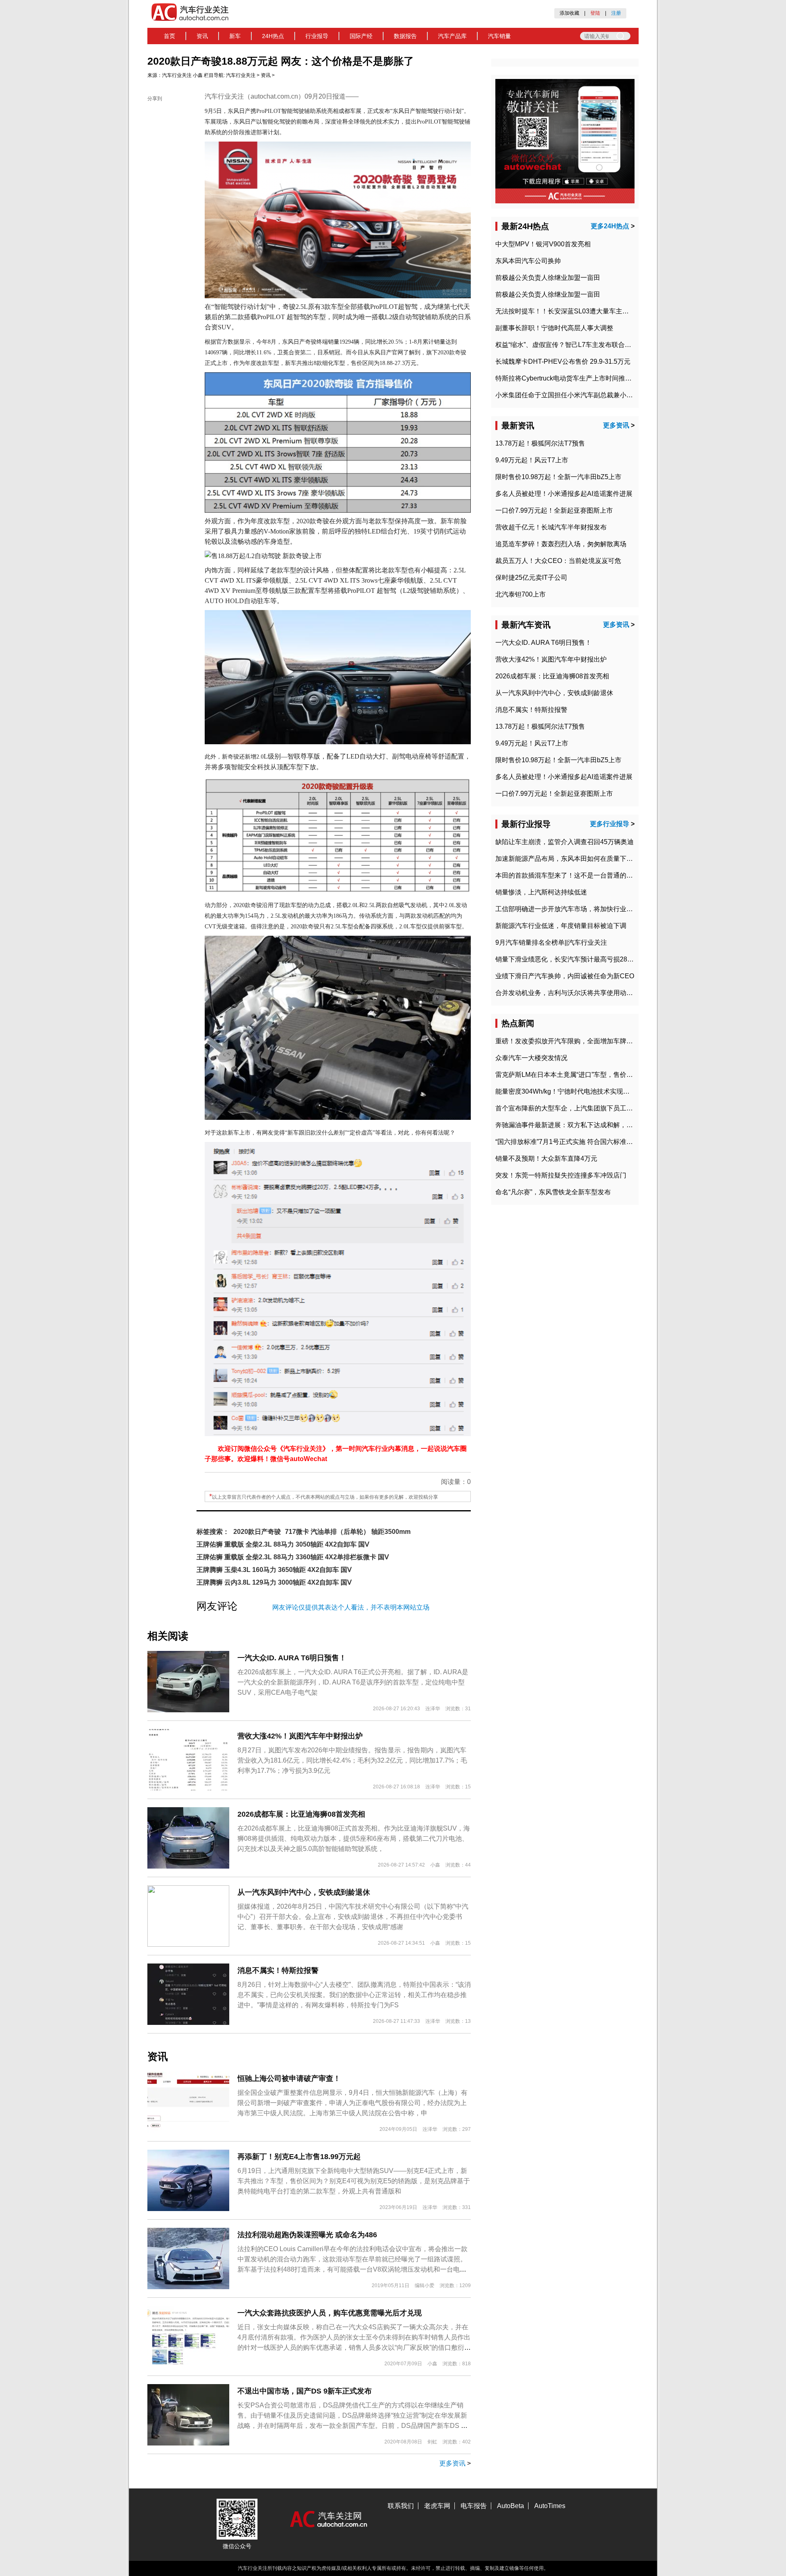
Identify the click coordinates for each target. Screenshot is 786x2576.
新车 (235, 36)
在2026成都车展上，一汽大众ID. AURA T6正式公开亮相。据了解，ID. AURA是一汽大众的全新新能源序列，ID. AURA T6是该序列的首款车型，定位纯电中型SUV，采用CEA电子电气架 (353, 1682)
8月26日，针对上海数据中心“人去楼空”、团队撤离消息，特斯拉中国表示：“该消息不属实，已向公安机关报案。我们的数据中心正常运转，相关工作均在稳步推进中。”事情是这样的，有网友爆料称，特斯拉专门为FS (354, 1995)
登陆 (595, 13)
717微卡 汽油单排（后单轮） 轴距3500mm (348, 1532)
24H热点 (273, 36)
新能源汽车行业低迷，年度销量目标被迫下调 (561, 926)
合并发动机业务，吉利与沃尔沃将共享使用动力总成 (571, 993)
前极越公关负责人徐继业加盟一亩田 (548, 278)
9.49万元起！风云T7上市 (532, 460)
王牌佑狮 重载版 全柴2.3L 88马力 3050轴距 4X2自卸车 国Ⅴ (283, 1544)
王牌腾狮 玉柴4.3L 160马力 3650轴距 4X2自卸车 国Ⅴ (274, 1570)
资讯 (202, 36)
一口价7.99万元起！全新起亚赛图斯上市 (554, 510)
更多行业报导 (610, 824)
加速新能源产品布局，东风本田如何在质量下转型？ (571, 859)
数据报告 (405, 36)
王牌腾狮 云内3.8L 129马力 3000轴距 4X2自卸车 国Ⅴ (274, 1582)
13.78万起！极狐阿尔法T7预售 (540, 443)
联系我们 (401, 2506)
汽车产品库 (452, 36)
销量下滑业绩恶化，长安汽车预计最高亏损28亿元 (568, 959)
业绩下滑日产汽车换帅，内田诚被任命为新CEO (565, 976)
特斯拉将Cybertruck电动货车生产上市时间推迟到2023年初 (581, 378)
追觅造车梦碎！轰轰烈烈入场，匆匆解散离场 (561, 544)
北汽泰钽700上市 (521, 594)
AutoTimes (550, 2506)
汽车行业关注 (177, 75)
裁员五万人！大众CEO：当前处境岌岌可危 (558, 561)
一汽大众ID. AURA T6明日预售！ (292, 1658)
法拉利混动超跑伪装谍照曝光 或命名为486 (307, 2235)
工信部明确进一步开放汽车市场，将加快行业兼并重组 (574, 909)
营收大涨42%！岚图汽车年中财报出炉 (300, 1736)
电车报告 (474, 2506)
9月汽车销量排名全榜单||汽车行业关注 (551, 942)
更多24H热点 (610, 226)
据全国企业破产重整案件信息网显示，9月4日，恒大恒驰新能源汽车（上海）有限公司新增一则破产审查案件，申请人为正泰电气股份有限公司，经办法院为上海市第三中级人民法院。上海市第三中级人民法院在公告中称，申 (352, 2103)
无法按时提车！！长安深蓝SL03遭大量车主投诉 (565, 311)
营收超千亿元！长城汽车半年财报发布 (551, 527)
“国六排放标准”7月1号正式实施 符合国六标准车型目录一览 (580, 1142)
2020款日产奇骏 (257, 1532)
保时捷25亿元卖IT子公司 (531, 578)
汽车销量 (499, 36)
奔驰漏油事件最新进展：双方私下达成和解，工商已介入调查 (584, 1125)
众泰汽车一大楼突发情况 (531, 1058)
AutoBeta (510, 2506)
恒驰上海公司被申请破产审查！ (289, 2078)
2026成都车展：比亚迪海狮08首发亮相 (301, 1814)
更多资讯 (452, 2463)
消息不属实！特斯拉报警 (278, 1970)
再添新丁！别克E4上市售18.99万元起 (299, 2157)
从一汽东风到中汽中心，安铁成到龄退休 (304, 1892)
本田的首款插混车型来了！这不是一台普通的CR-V (569, 875)
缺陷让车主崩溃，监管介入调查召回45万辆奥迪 (565, 842)
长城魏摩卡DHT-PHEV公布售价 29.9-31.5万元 (563, 361)
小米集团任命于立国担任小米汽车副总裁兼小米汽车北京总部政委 (590, 395)
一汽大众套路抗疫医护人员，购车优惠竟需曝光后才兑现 (330, 2313)
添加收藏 (569, 13)
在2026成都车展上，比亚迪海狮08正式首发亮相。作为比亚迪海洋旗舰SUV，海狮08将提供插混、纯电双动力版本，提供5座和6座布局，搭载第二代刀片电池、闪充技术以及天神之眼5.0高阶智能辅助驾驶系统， (354, 1839)
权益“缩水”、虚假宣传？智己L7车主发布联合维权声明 (573, 345)
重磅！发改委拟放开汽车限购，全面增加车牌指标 (567, 1041)
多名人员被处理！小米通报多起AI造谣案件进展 (564, 494)
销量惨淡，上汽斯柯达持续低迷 (541, 892)
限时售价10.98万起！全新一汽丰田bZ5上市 (558, 477)
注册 (616, 13)
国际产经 (361, 36)
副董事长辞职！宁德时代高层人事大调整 (554, 328)
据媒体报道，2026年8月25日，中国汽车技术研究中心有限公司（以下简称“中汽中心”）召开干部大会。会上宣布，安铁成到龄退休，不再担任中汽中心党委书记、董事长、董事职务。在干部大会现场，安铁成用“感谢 (353, 1917)
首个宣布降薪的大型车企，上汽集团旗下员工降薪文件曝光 (580, 1108)
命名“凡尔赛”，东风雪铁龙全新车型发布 (553, 1192)
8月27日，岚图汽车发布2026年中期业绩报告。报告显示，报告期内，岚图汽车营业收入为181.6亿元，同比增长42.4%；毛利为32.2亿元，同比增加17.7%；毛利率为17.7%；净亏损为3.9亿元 (352, 1760)
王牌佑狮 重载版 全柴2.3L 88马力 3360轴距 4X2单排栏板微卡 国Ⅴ (293, 1557)
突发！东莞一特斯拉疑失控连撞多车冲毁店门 (561, 1175)
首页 (169, 36)
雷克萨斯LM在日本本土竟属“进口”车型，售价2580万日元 (578, 1075)
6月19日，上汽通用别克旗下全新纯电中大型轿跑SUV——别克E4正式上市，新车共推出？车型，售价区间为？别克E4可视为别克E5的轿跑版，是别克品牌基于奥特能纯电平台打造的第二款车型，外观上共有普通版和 (354, 2181)
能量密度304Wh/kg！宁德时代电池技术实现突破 (566, 1091)
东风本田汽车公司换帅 (528, 261)
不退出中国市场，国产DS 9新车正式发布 (305, 2391)
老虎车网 (437, 2506)
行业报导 (317, 36)
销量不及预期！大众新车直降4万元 (546, 1159)
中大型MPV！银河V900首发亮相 (543, 244)
